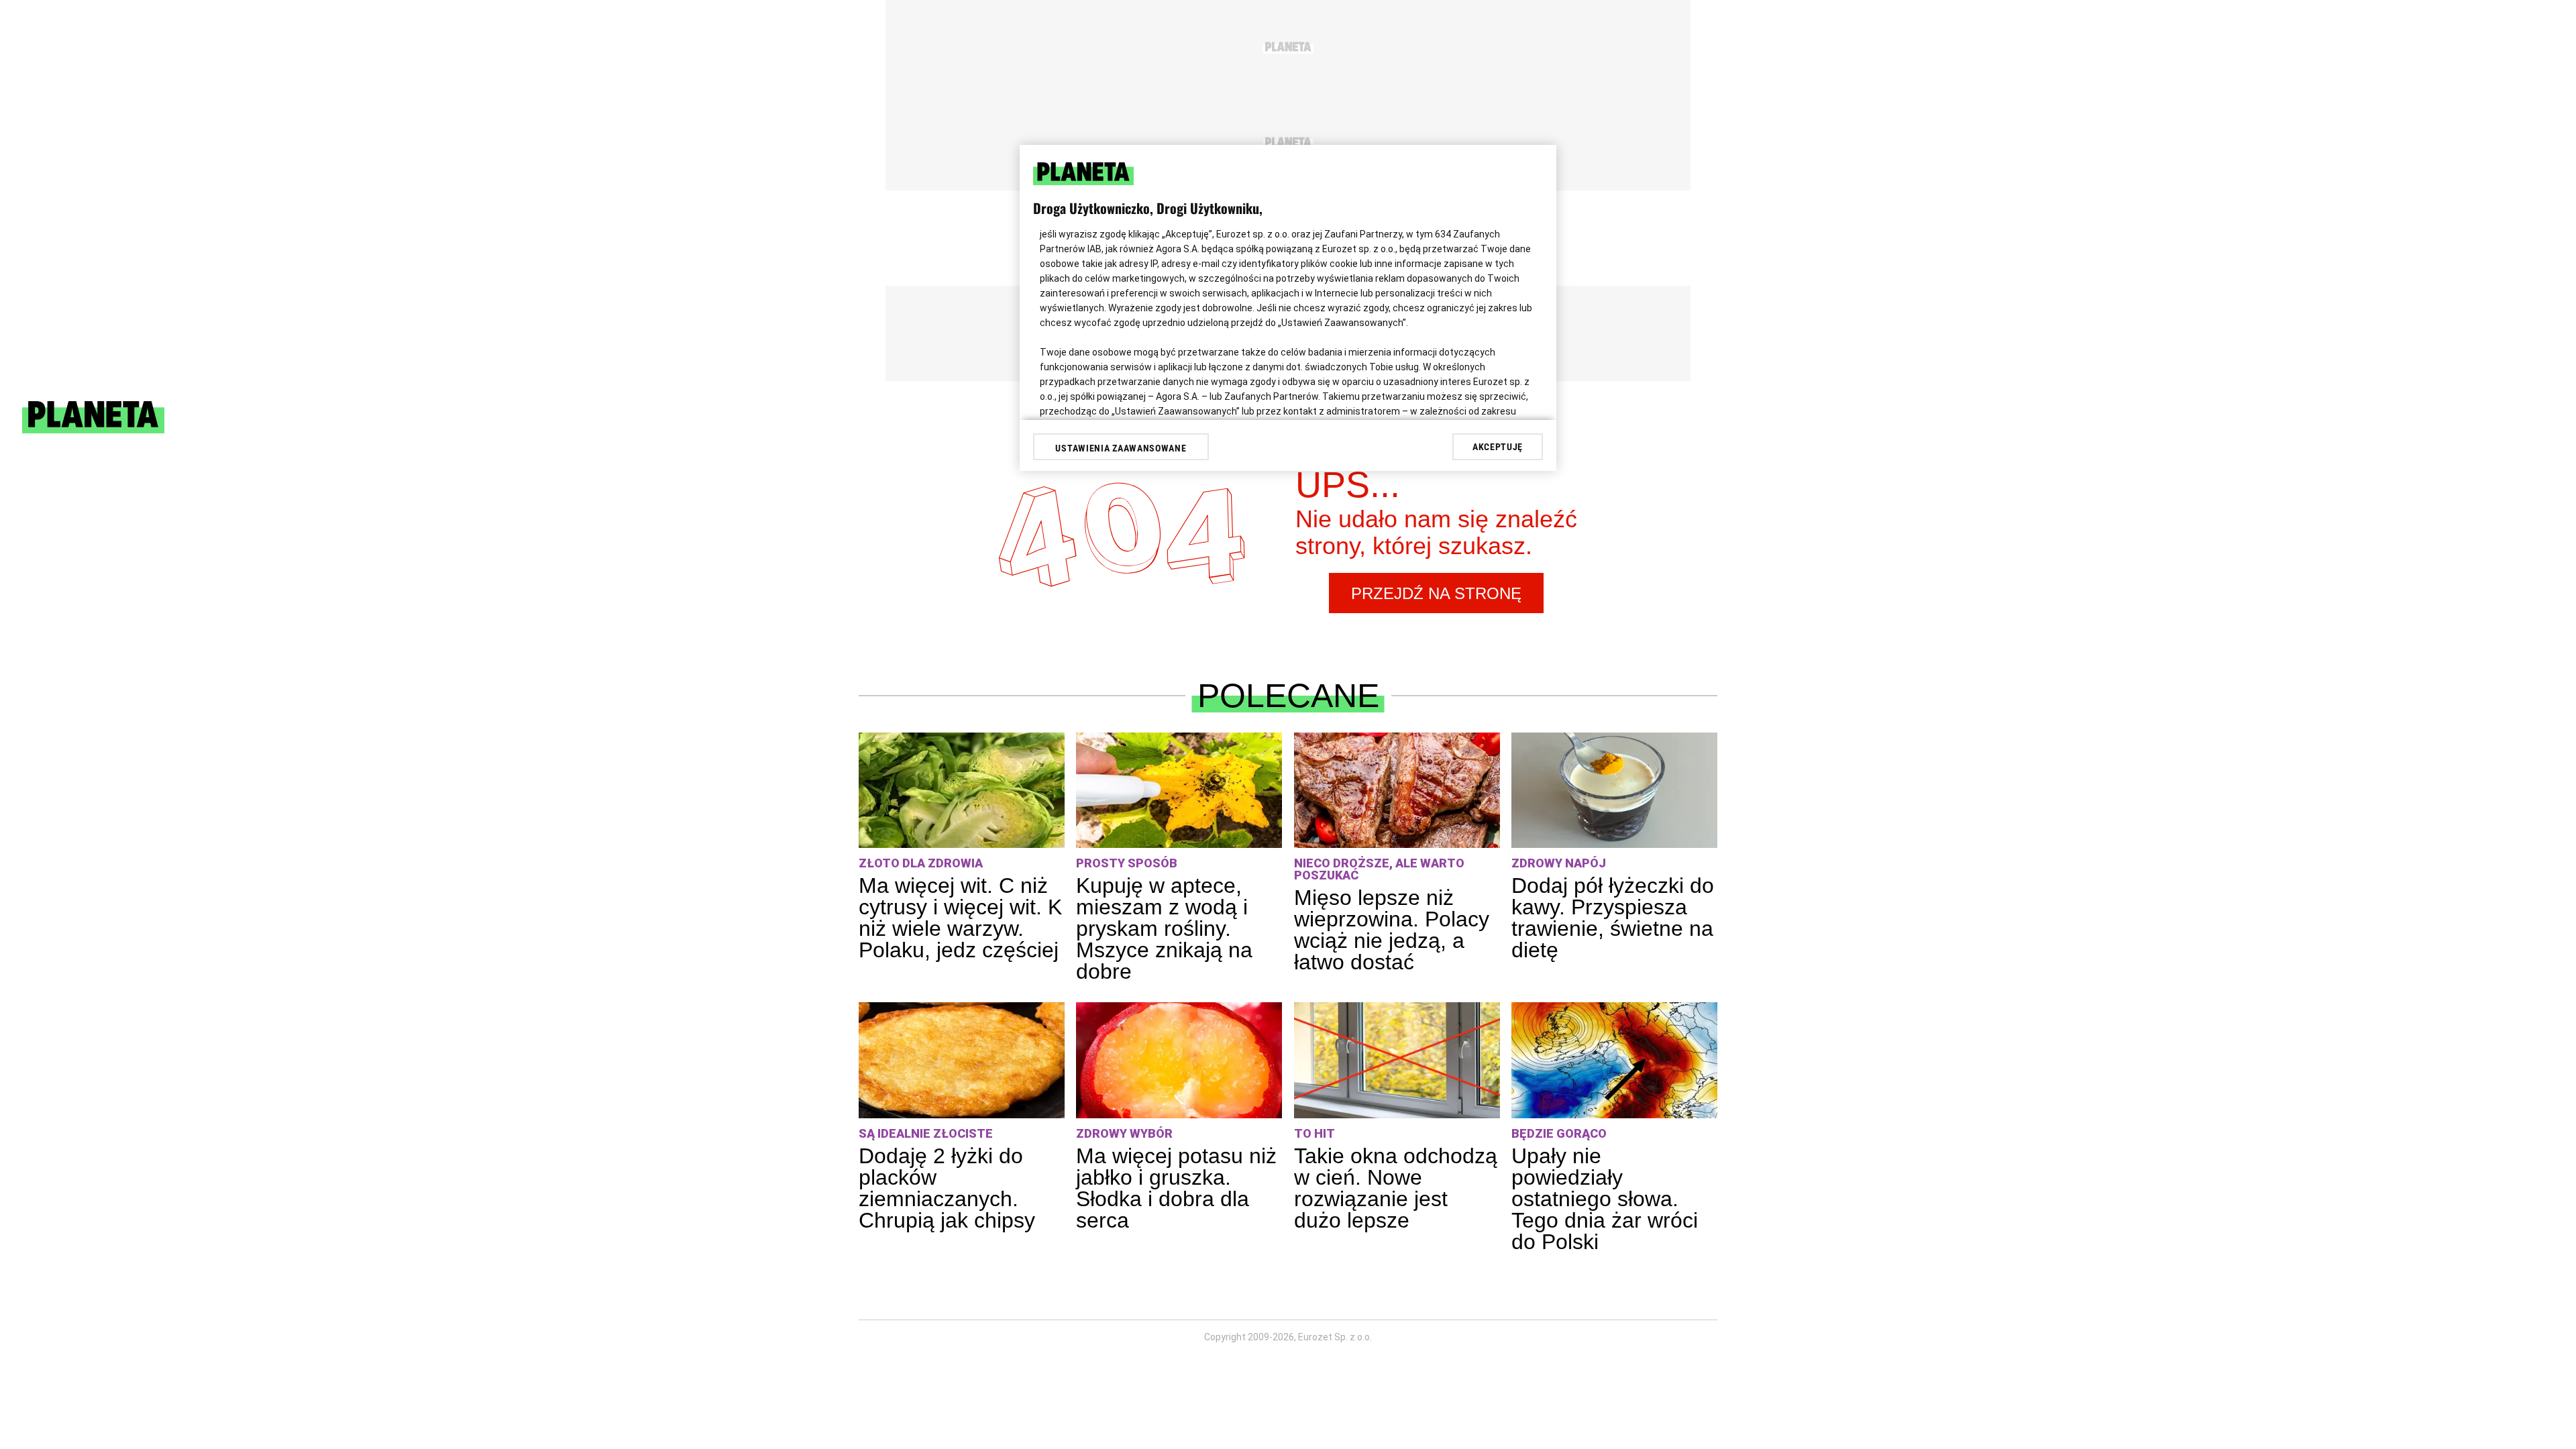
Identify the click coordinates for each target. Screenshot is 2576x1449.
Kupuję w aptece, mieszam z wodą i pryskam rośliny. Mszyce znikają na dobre (1164, 928)
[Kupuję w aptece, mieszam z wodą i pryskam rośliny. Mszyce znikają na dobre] (1179, 791)
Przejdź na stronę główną (1436, 599)
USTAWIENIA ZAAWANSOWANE (1121, 448)
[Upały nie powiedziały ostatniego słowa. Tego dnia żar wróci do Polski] (1614, 1060)
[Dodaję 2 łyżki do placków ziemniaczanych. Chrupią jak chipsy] (962, 1060)
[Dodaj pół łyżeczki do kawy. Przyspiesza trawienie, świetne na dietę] (1614, 791)
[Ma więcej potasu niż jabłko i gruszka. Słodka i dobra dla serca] (1179, 1060)
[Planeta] (93, 430)
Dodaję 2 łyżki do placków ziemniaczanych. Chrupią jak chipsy (947, 1188)
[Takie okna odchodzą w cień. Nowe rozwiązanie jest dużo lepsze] (1397, 1060)
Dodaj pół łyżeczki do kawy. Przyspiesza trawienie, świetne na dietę (1613, 918)
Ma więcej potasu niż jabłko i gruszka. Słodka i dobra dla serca (1176, 1188)
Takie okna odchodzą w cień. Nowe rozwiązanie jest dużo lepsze (1396, 1188)
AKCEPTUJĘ (1498, 447)
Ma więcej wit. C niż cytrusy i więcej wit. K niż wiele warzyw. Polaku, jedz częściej (960, 918)
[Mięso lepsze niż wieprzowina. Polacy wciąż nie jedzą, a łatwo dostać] (1397, 791)
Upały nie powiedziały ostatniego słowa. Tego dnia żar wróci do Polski (1605, 1199)
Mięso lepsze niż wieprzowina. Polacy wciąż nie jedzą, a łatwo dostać (1392, 930)
